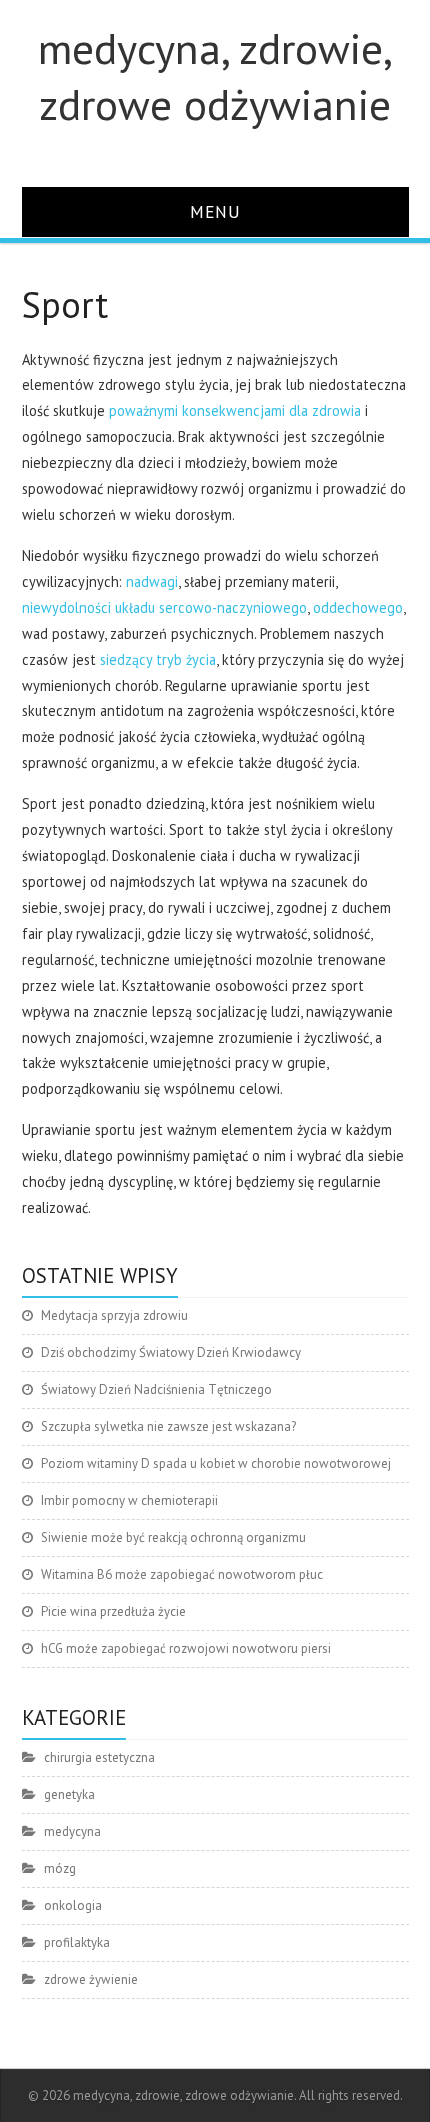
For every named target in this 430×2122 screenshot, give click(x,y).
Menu (215, 211)
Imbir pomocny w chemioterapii (129, 1500)
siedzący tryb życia (158, 659)
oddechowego (358, 607)
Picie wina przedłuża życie (113, 1611)
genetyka (69, 1794)
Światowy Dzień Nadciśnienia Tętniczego (156, 1389)
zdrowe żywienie (91, 1979)
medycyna (72, 1831)
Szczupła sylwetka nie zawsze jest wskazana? (168, 1426)
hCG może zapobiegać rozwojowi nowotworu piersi (186, 1648)
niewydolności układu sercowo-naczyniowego (164, 607)
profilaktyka (77, 1942)
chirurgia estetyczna (99, 1757)
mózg (60, 1868)
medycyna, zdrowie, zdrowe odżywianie (215, 76)
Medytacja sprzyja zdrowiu (114, 1315)
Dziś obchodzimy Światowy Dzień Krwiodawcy (171, 1352)
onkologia (73, 1905)
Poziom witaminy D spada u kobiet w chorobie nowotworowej (216, 1463)
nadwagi (152, 581)
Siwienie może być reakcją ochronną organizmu (173, 1537)
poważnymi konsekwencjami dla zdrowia (235, 410)
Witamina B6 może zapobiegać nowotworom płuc (182, 1574)
